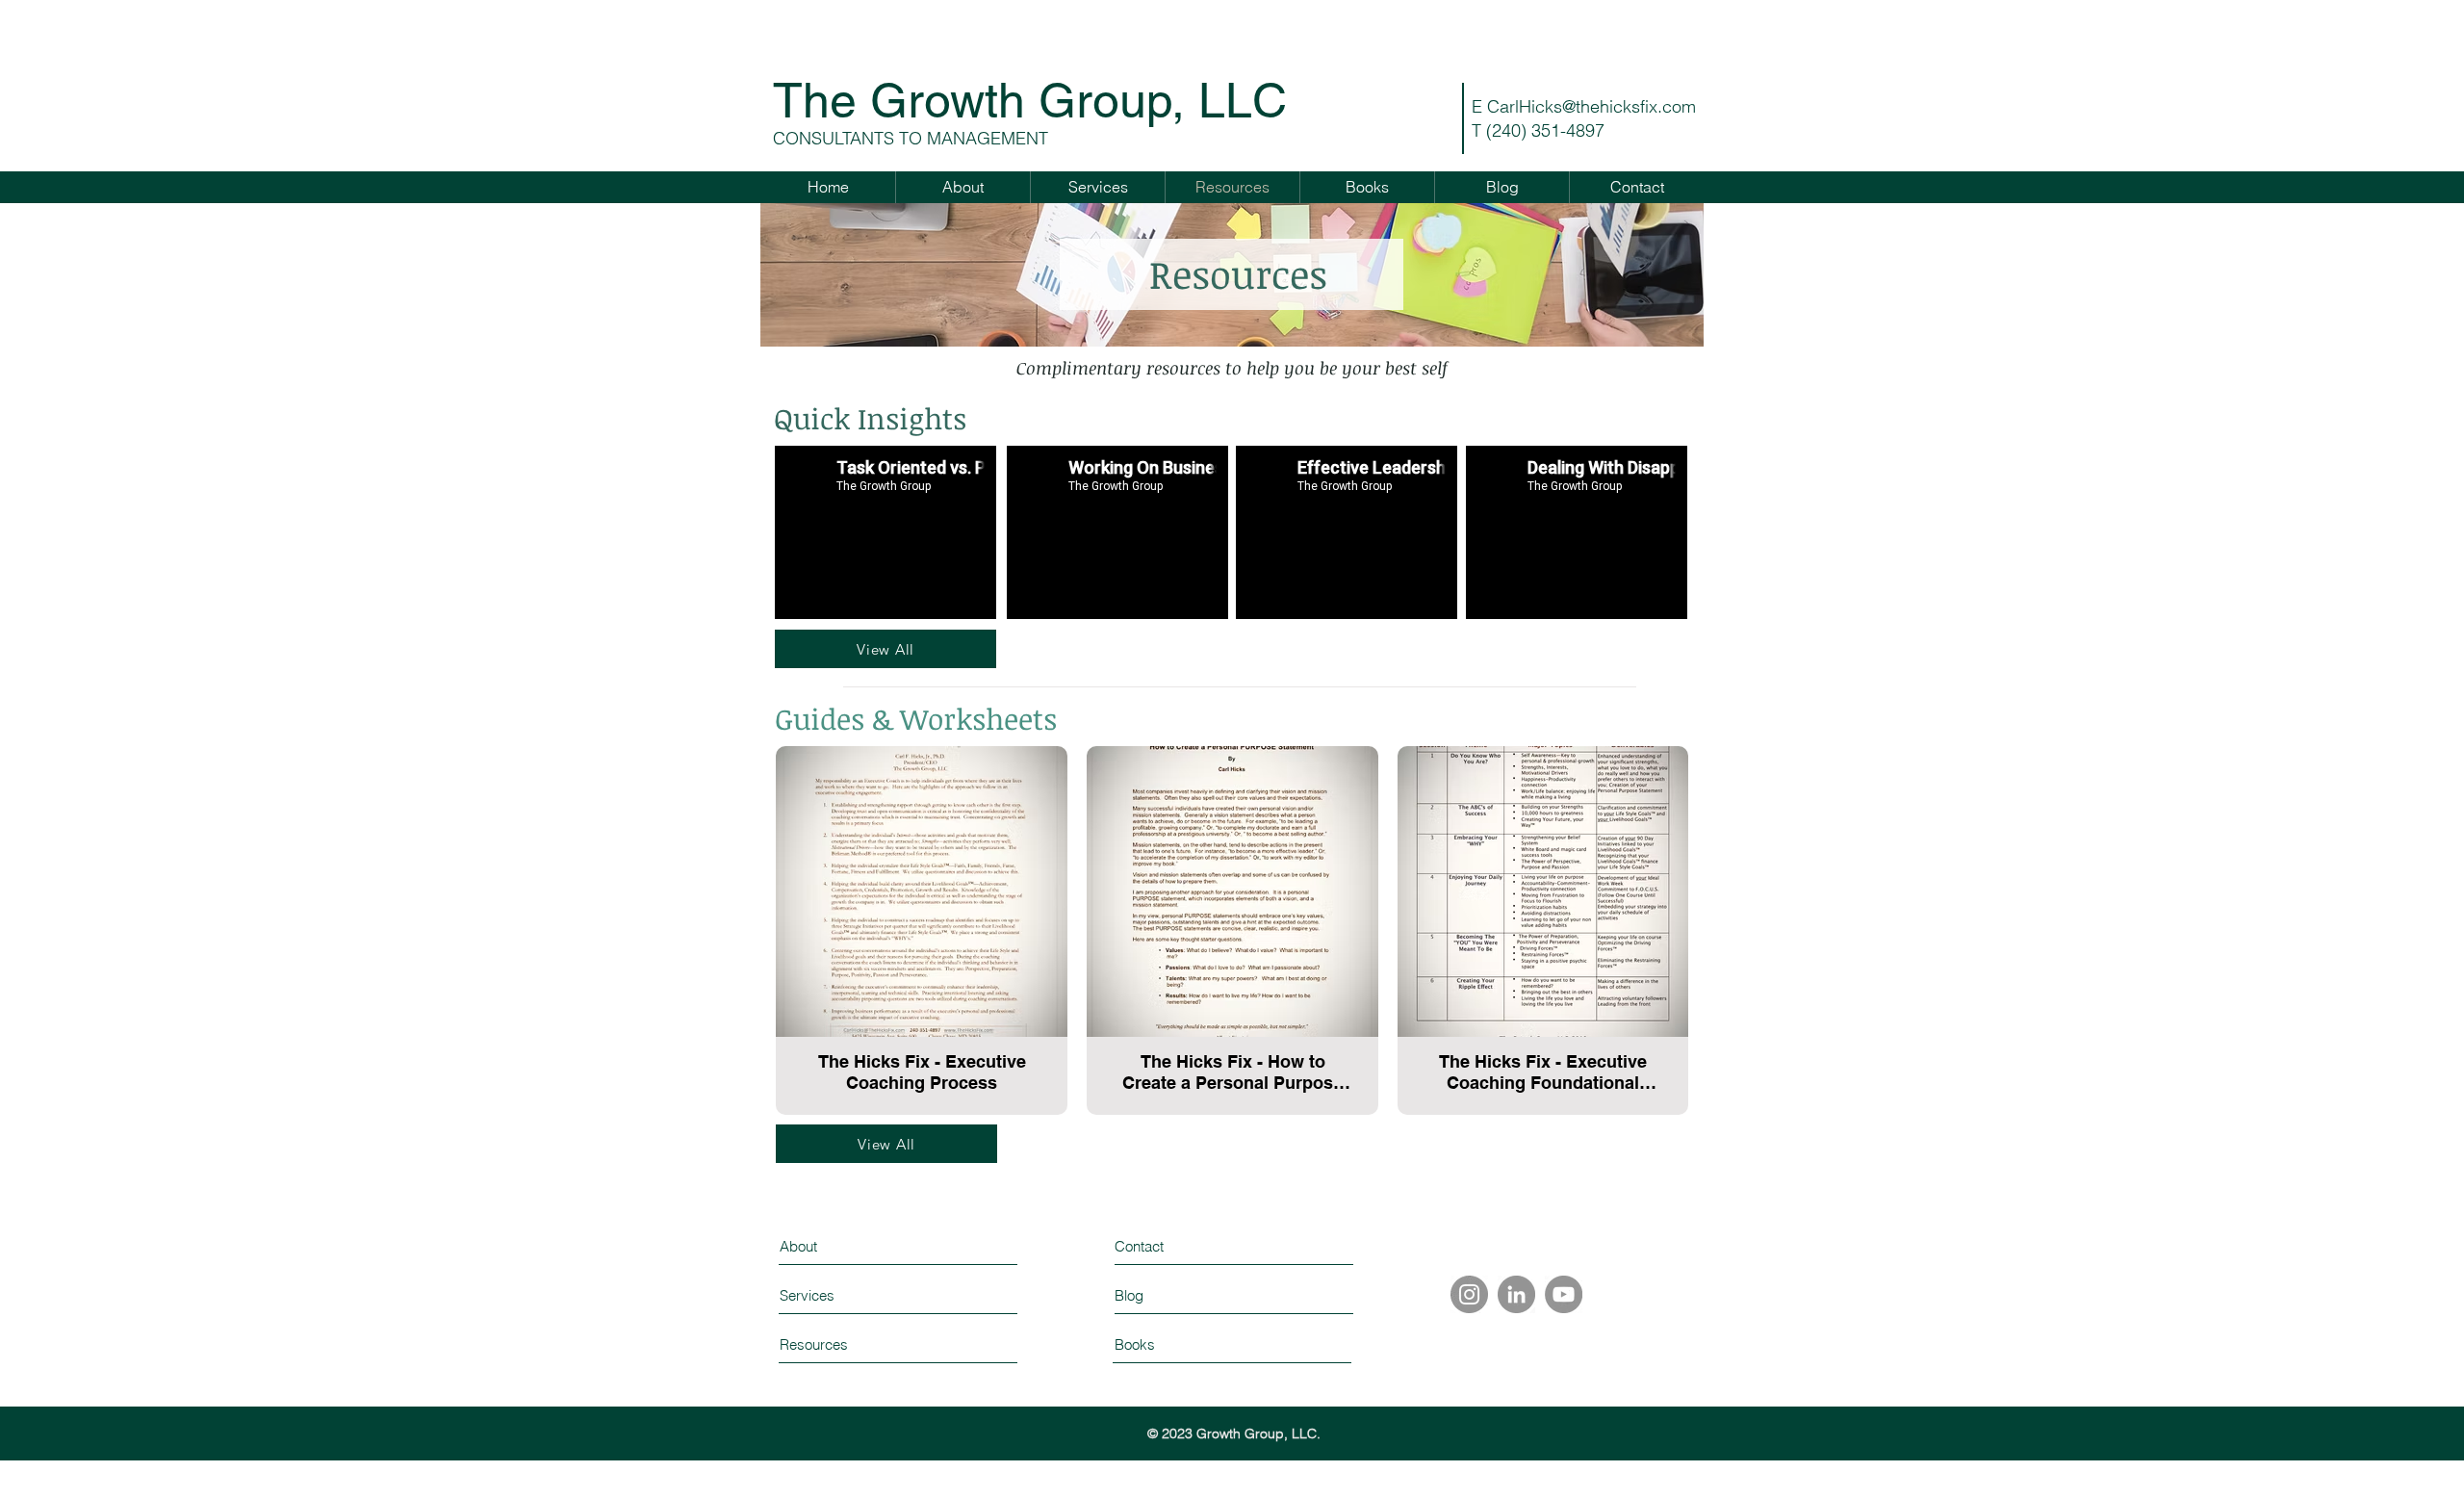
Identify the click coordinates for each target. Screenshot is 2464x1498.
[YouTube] (1564, 1294)
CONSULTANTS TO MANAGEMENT (911, 138)
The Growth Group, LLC (1030, 100)
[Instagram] (1469, 1294)
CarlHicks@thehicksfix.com (1591, 106)
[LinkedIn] (1516, 1294)
